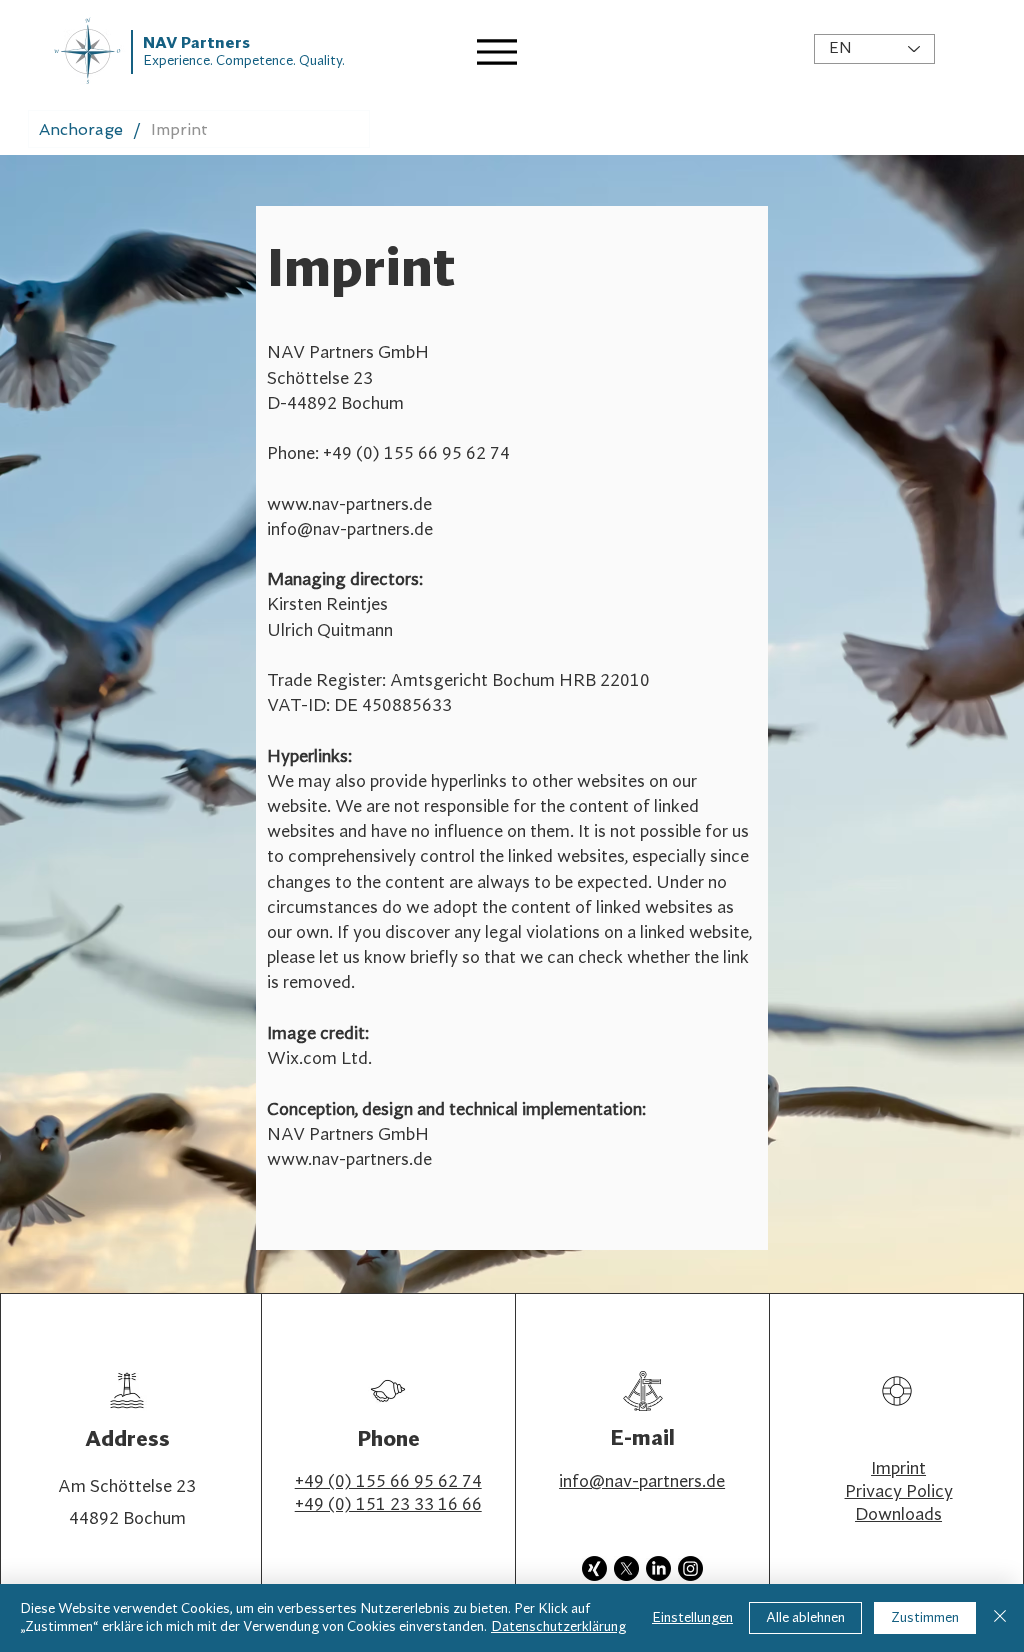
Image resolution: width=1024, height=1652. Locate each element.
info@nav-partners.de (350, 530)
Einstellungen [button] (692, 1618)
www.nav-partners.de (349, 505)
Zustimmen (925, 1618)
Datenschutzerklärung (558, 1627)
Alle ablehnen (805, 1618)
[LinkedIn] (658, 1568)
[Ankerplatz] (501, 51)
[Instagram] (690, 1568)
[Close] (1000, 1618)
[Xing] (594, 1568)
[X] (626, 1568)
